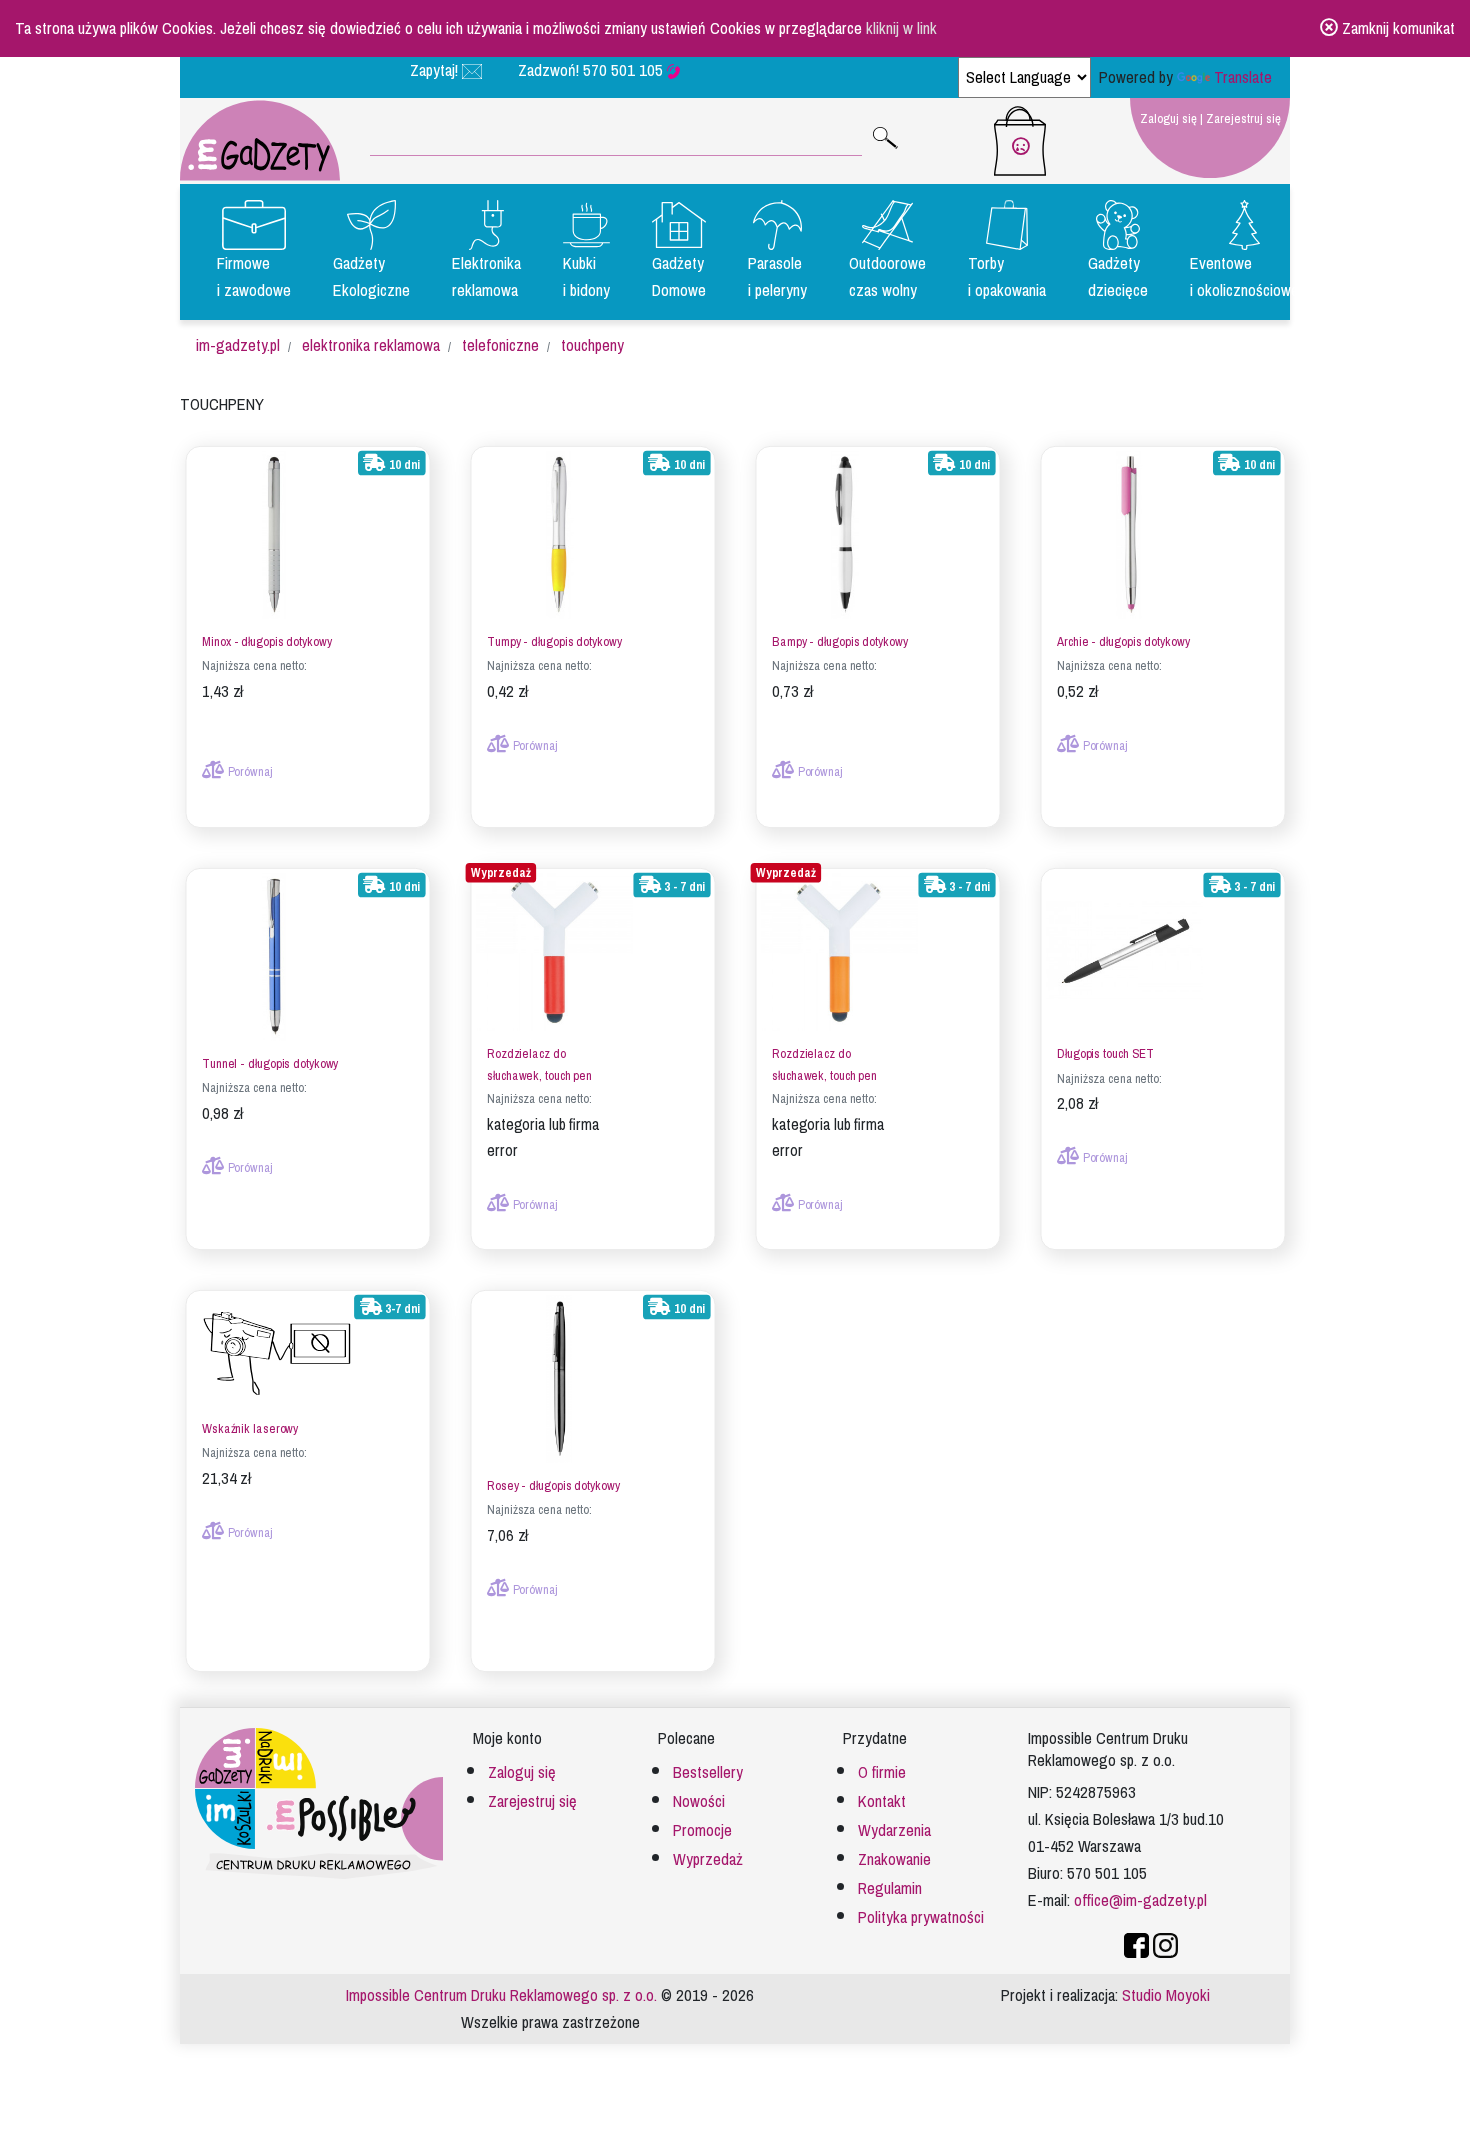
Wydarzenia (894, 1830)
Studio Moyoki (1166, 1995)
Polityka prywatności (921, 1917)
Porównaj (248, 771)
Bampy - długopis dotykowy (839, 642)
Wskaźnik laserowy (250, 1429)
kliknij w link (901, 28)
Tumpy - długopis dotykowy (554, 642)
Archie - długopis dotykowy (1123, 642)
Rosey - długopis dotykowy (553, 1486)
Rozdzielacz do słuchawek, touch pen (539, 1065)
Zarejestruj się (1243, 118)
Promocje (702, 1830)
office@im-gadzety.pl (1140, 1900)
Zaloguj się (1168, 118)
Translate (1243, 77)
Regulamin (890, 1888)
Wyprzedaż (708, 1859)
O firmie (882, 1772)
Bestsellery (708, 1772)
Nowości (699, 1801)
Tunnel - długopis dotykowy (270, 1064)
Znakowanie (894, 1859)
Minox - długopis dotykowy (266, 642)
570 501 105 (625, 70)
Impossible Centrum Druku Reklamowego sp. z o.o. (501, 1995)
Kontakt (882, 1801)
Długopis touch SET (1105, 1054)
